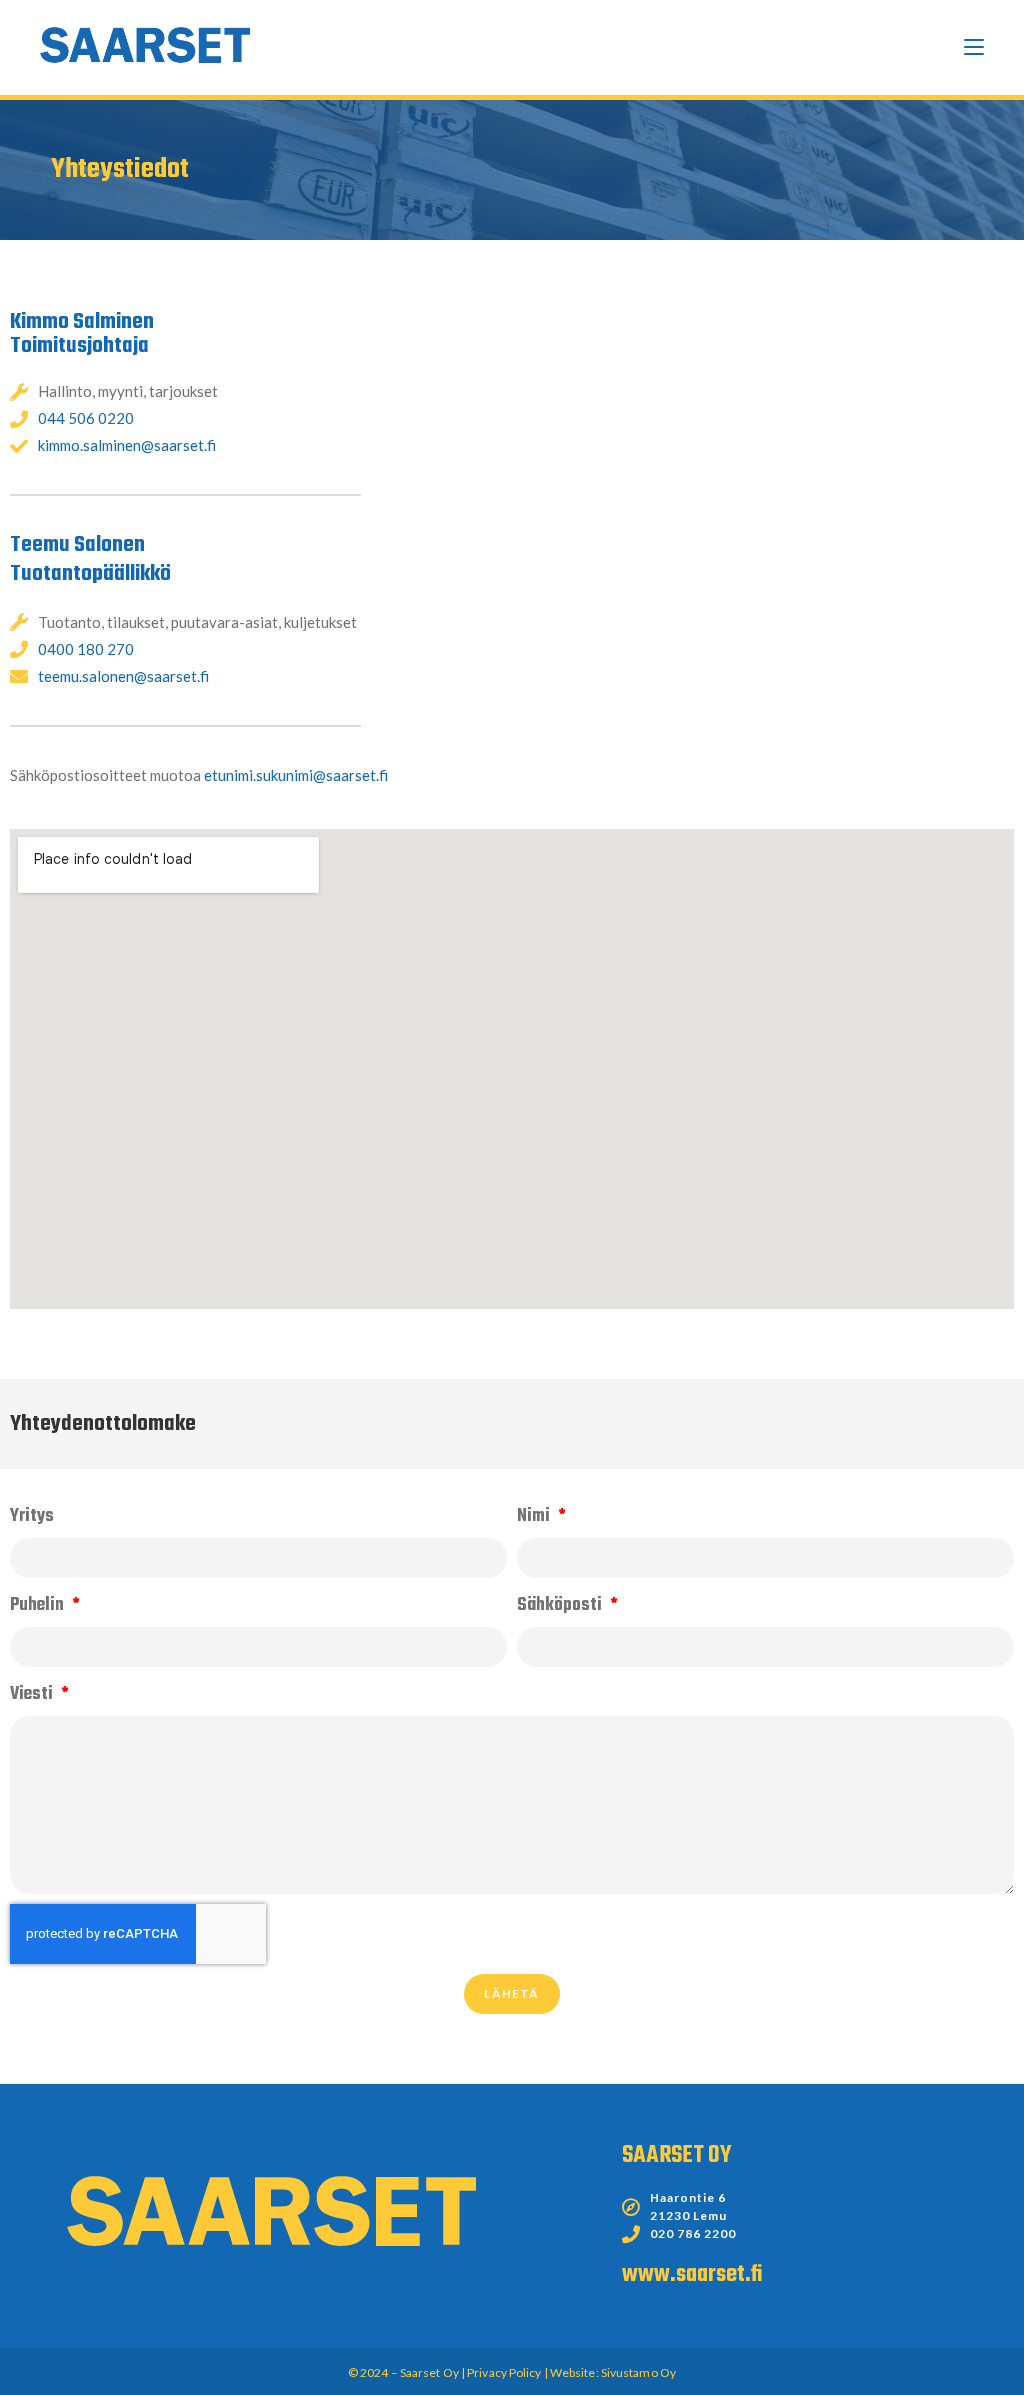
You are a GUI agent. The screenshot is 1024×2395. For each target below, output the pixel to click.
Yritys (32, 1516)
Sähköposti (561, 1605)
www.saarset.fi (692, 2275)
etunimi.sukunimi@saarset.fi (296, 775)
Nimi (535, 1516)
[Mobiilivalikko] (974, 47)
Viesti (33, 1694)
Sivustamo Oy (638, 2372)
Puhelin (39, 1605)
